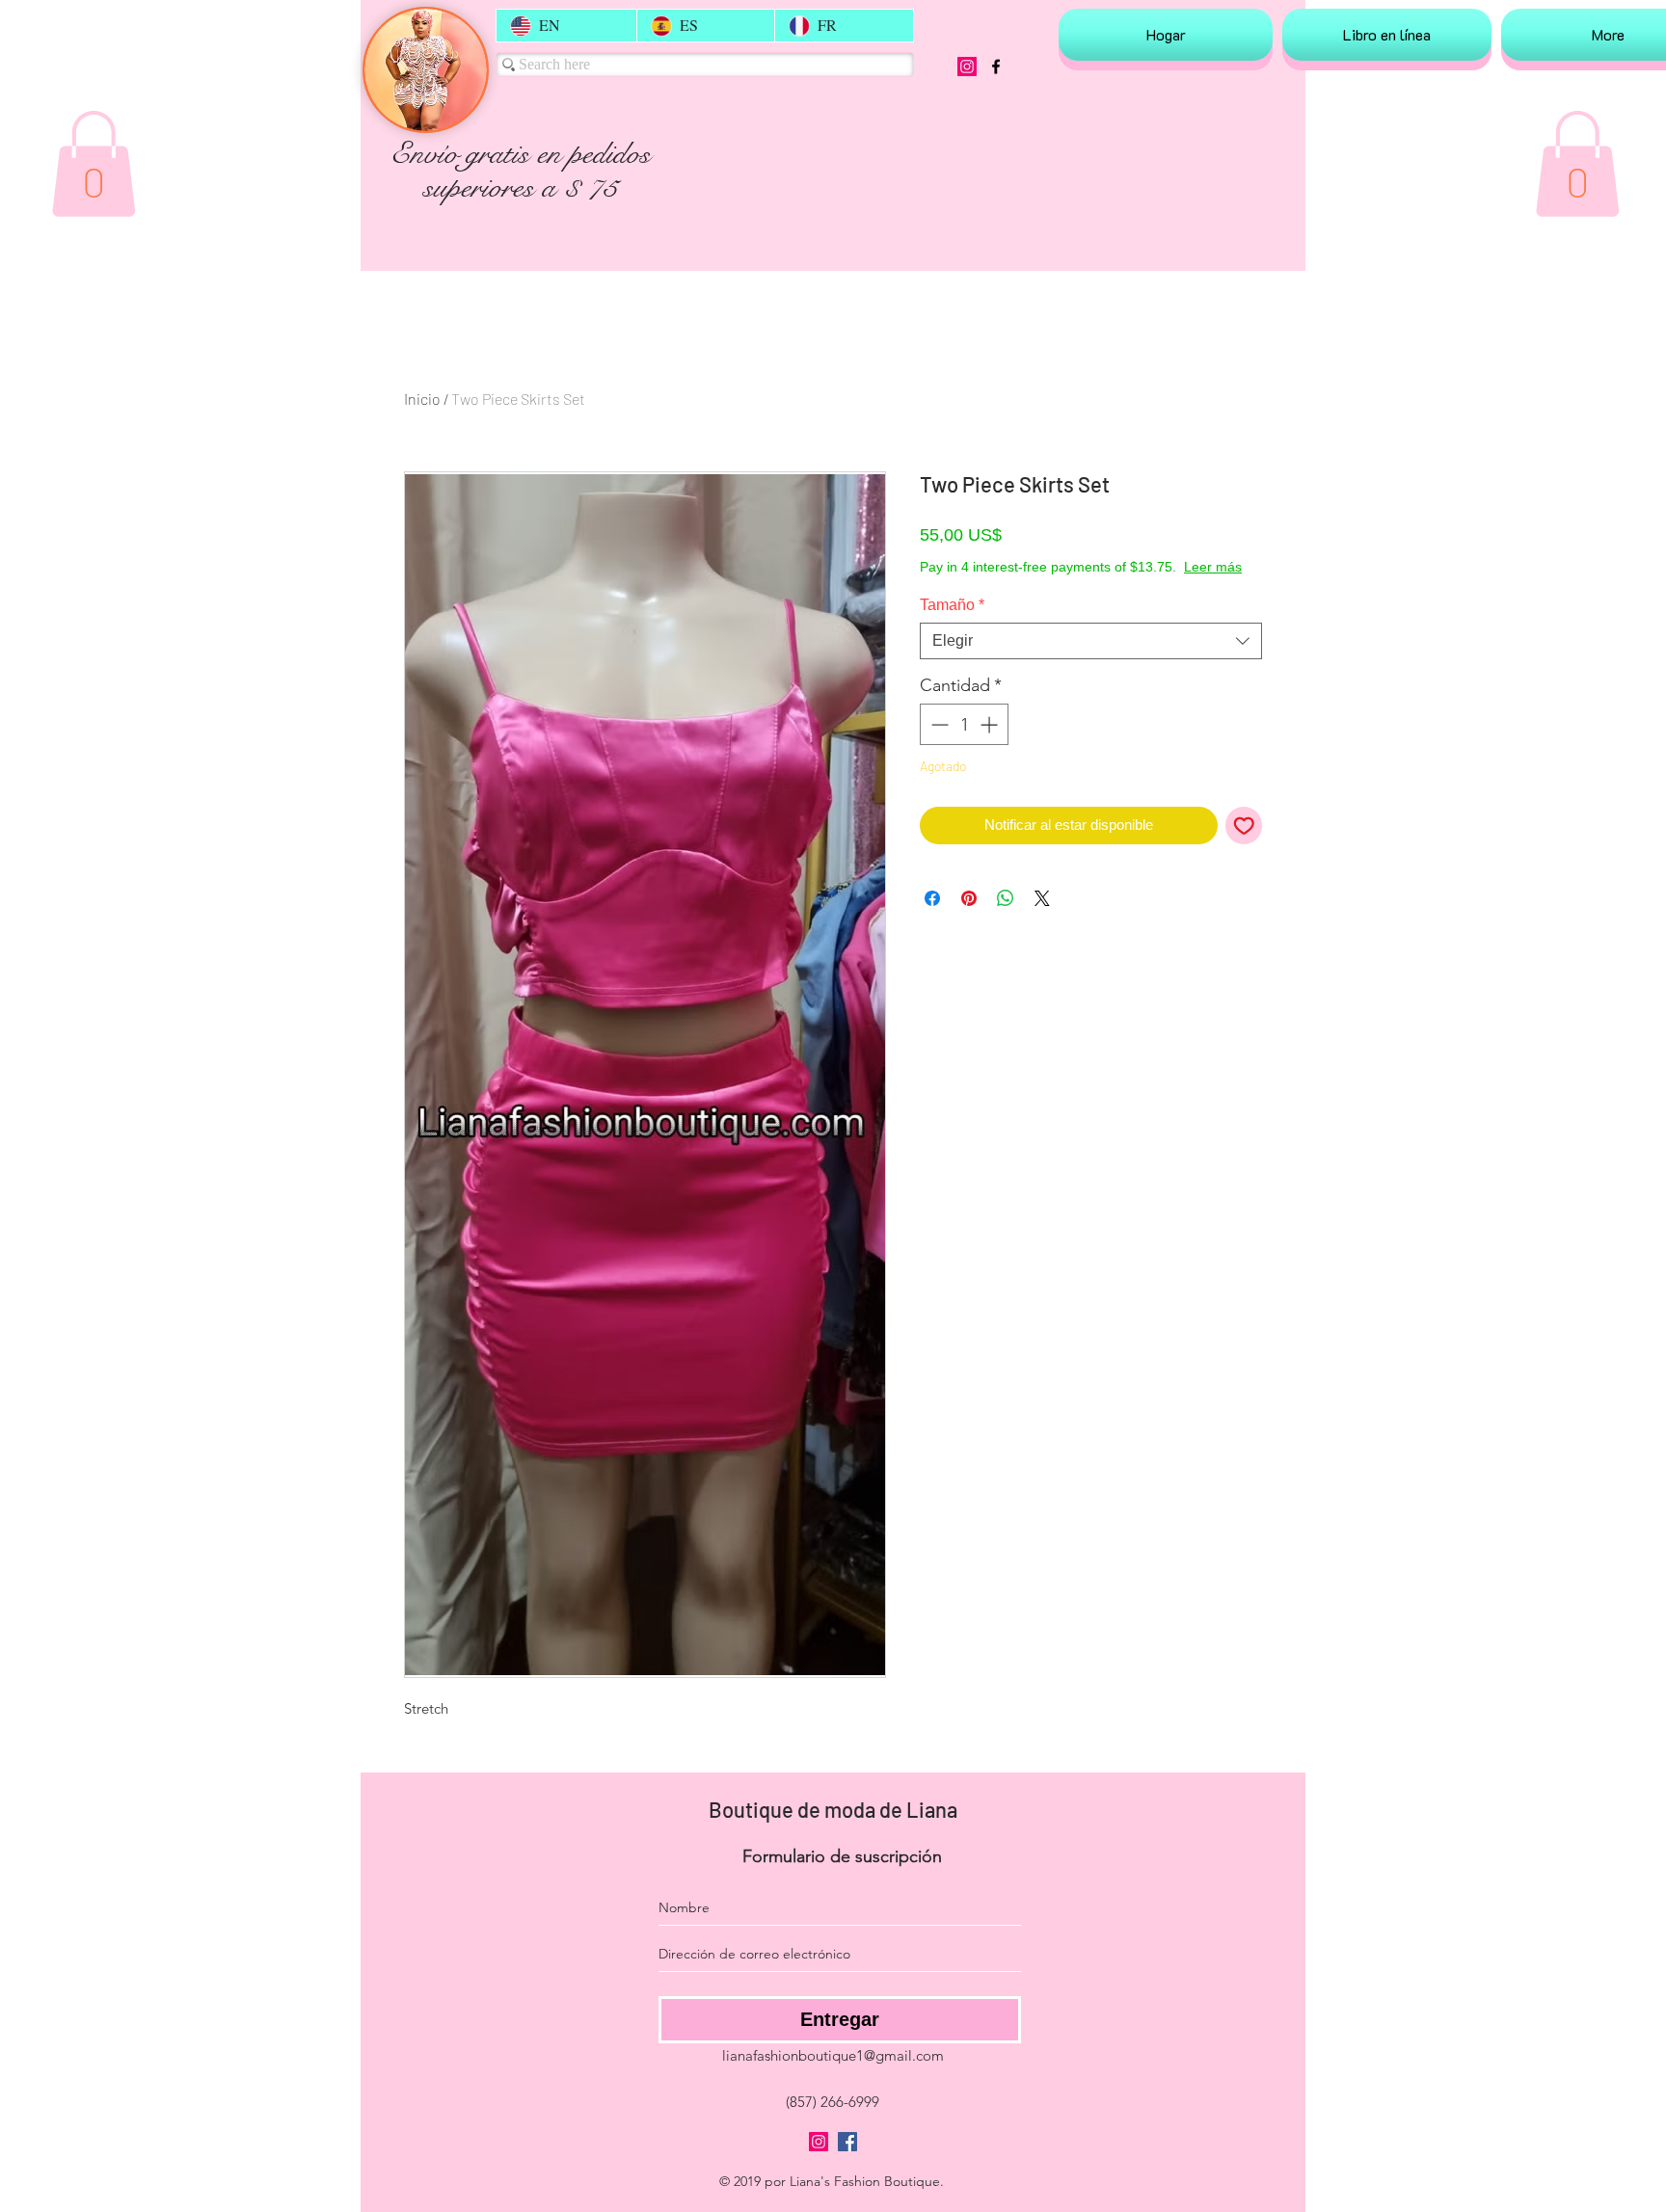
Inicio (422, 399)
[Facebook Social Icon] (847, 2142)
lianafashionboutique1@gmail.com (833, 2055)
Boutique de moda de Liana (833, 1809)
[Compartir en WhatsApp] (1006, 918)
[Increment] (991, 744)
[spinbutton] (964, 744)
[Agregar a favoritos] (1244, 845)
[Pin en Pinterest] (969, 918)
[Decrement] (938, 744)
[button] (94, 164)
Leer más (1071, 586)
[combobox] (1091, 660)
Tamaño (952, 624)
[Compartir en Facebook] (932, 918)
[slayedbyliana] (967, 67)
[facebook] (996, 67)
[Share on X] (1042, 918)
